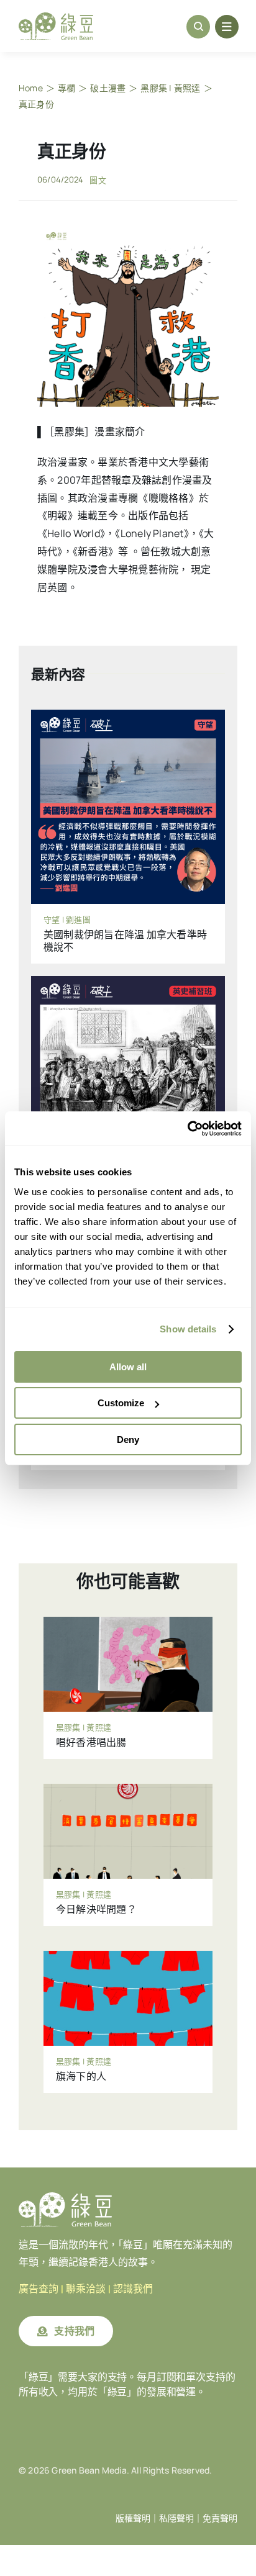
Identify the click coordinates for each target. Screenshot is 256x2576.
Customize (121, 1403)
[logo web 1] (56, 17)
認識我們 (133, 2289)
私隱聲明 (176, 2518)
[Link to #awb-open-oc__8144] (227, 27)
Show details (188, 1329)
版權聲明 (133, 2518)
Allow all (128, 1367)
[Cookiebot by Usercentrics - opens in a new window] (187, 1129)
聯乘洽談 (86, 2289)
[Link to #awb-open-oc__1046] (198, 27)
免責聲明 (220, 2518)
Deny (128, 1439)
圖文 (98, 180)
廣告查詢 (39, 2289)
